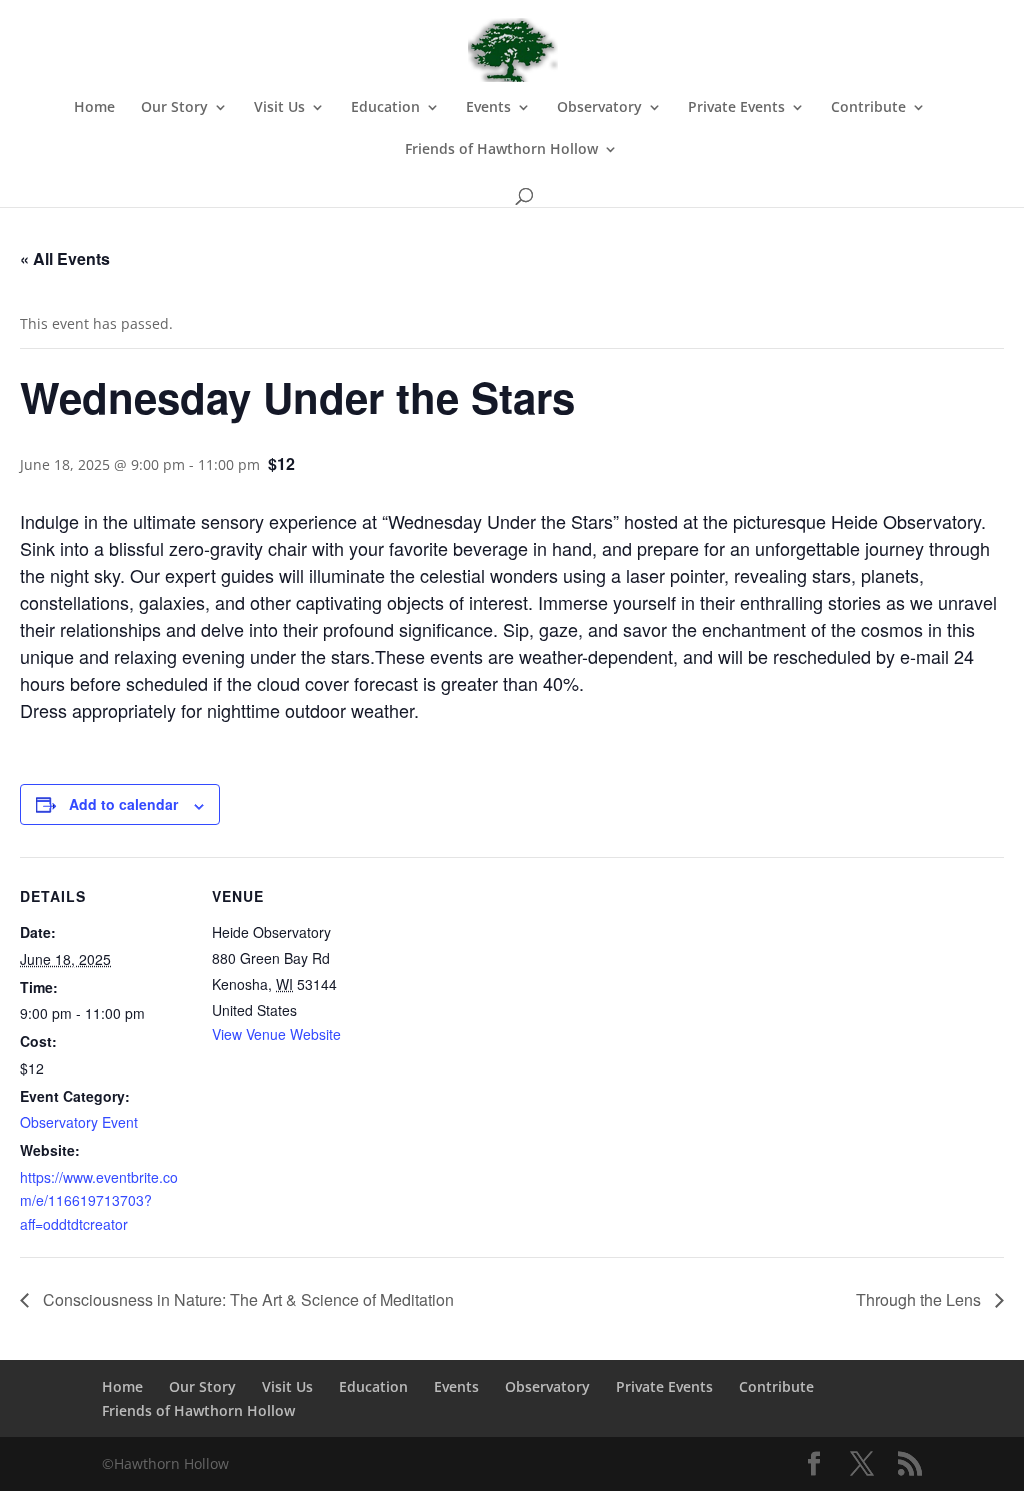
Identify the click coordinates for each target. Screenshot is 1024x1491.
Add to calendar (123, 804)
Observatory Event (79, 1122)
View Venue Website (276, 1034)
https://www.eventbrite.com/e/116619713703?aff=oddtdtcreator (99, 1201)
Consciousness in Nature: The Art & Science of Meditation (246, 1299)
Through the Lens (920, 1299)
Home (94, 108)
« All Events (65, 258)
